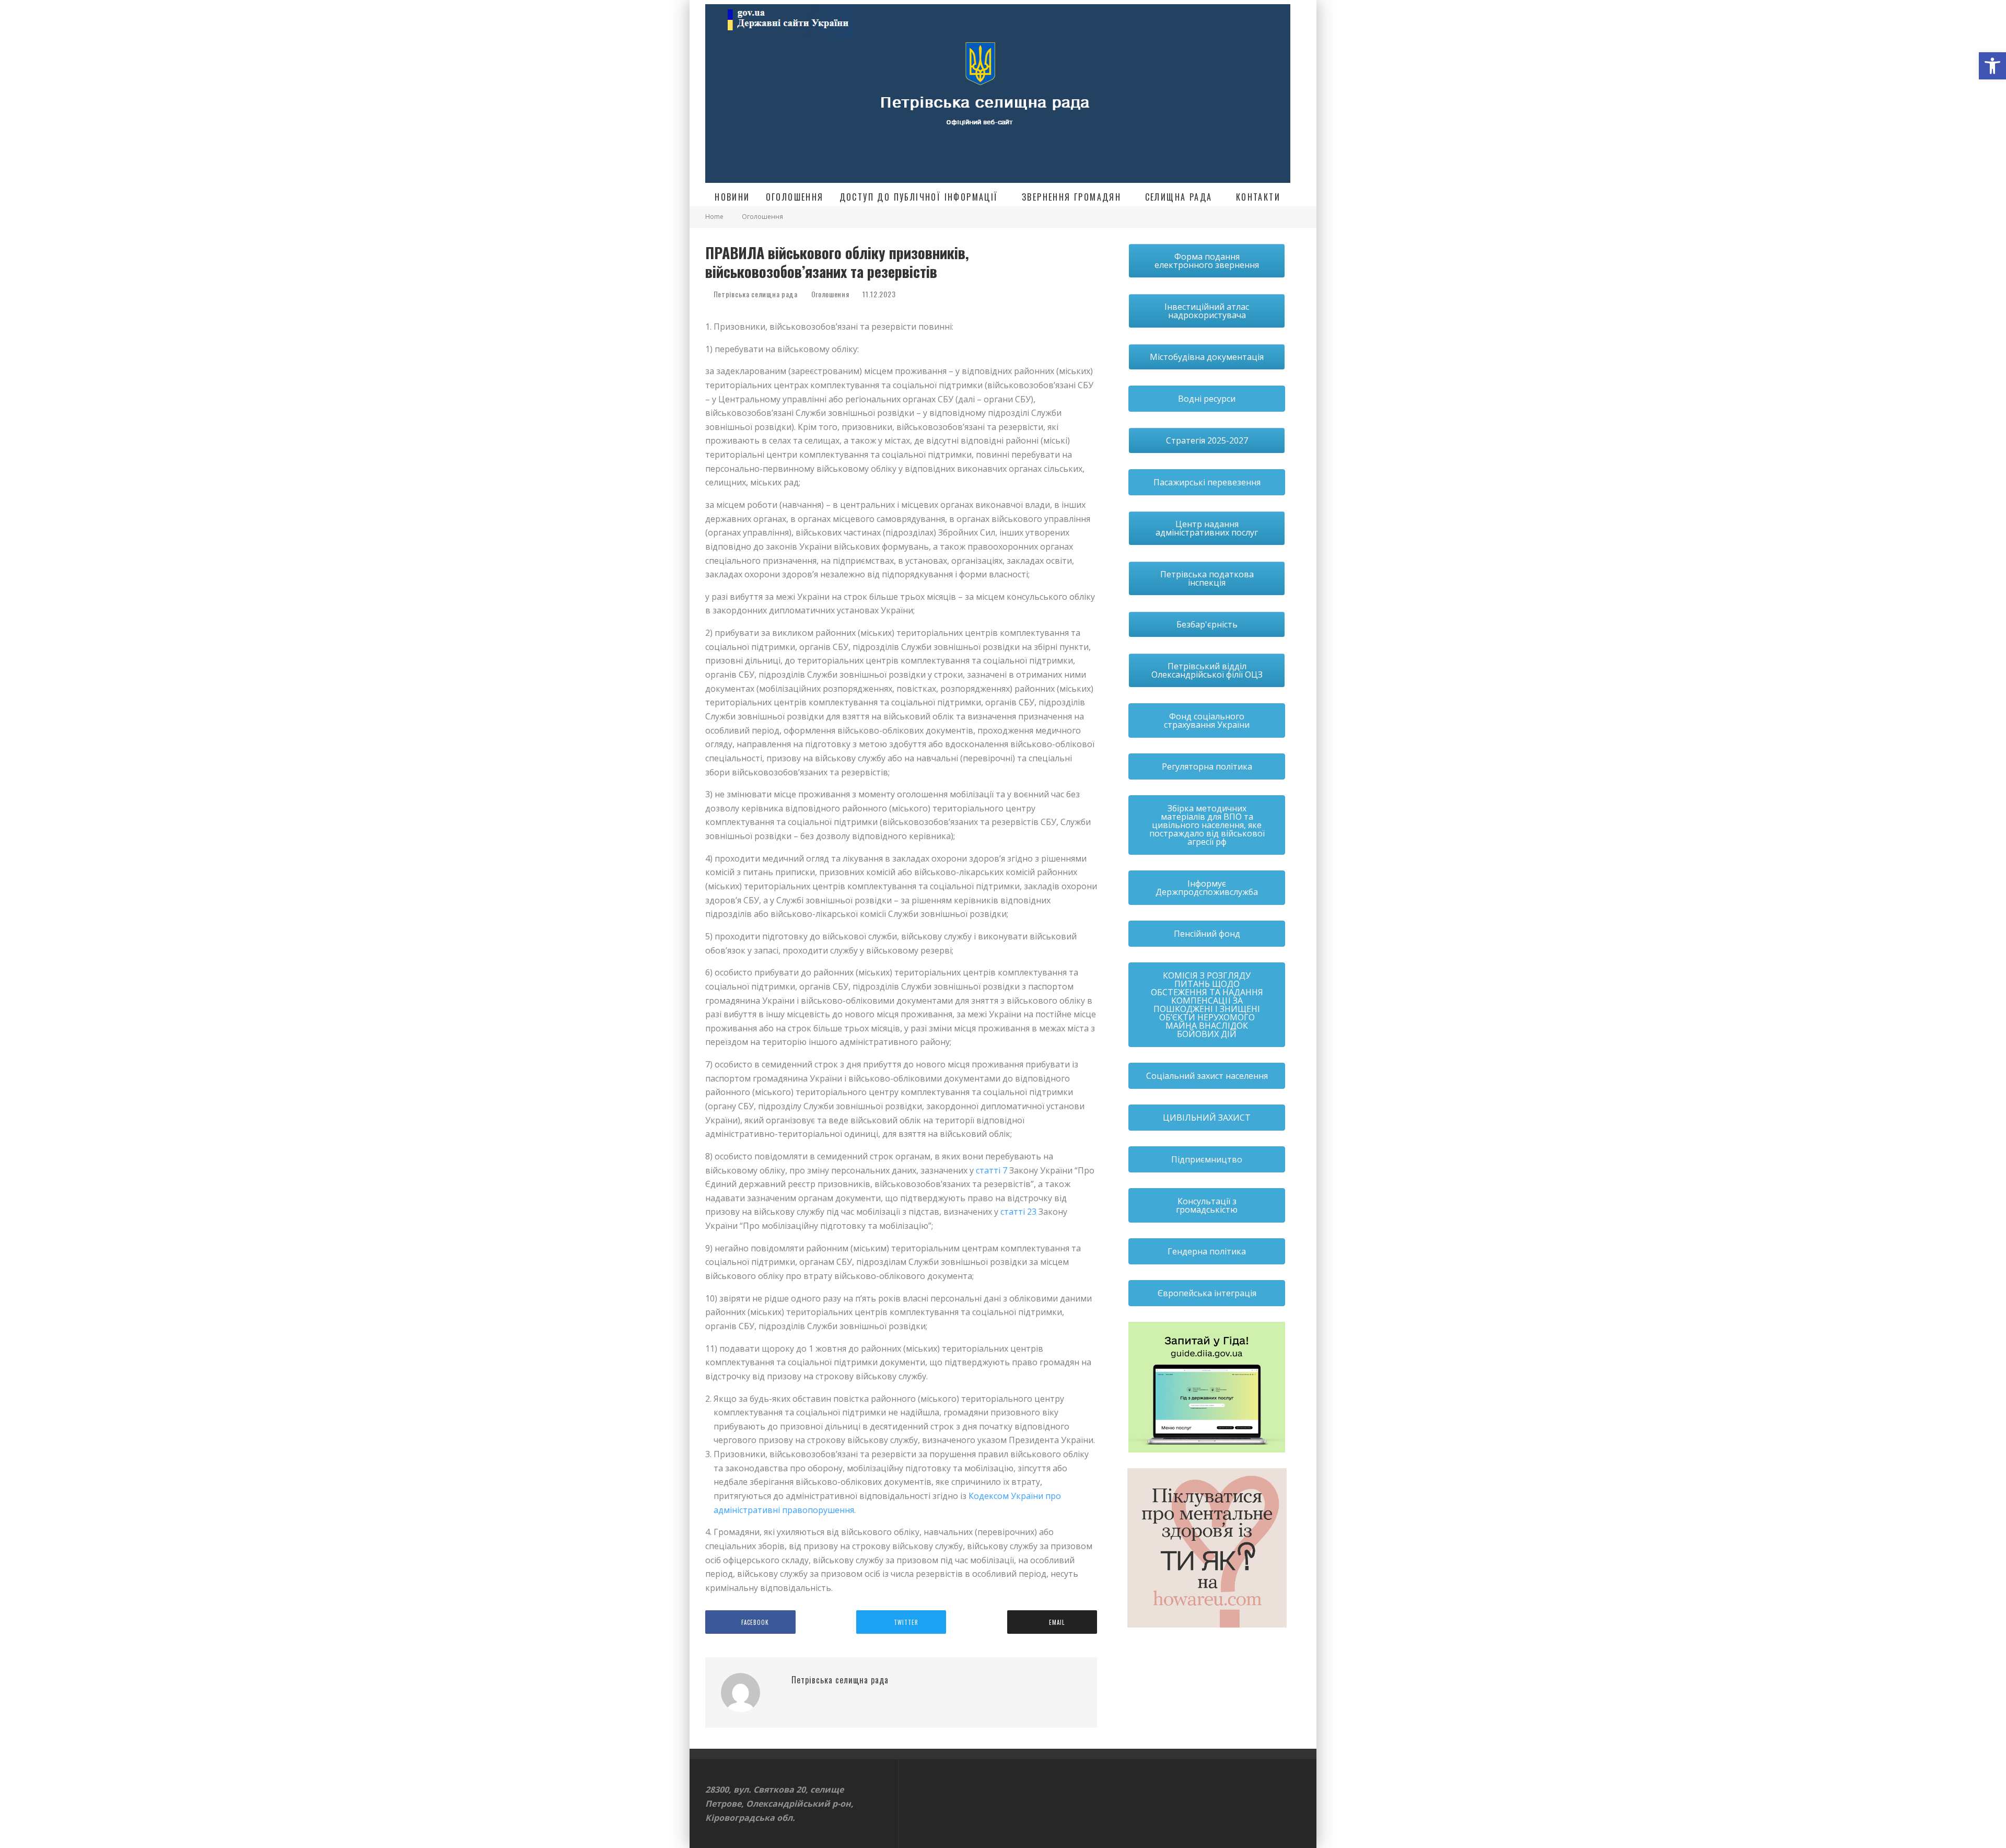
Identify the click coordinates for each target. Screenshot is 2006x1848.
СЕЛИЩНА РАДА (1179, 197)
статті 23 (1018, 1212)
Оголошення (795, 197)
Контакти (1258, 197)
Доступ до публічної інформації (919, 197)
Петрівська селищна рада (755, 294)
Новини (732, 197)
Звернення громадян (1071, 197)
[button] (1992, 66)
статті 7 (992, 1170)
